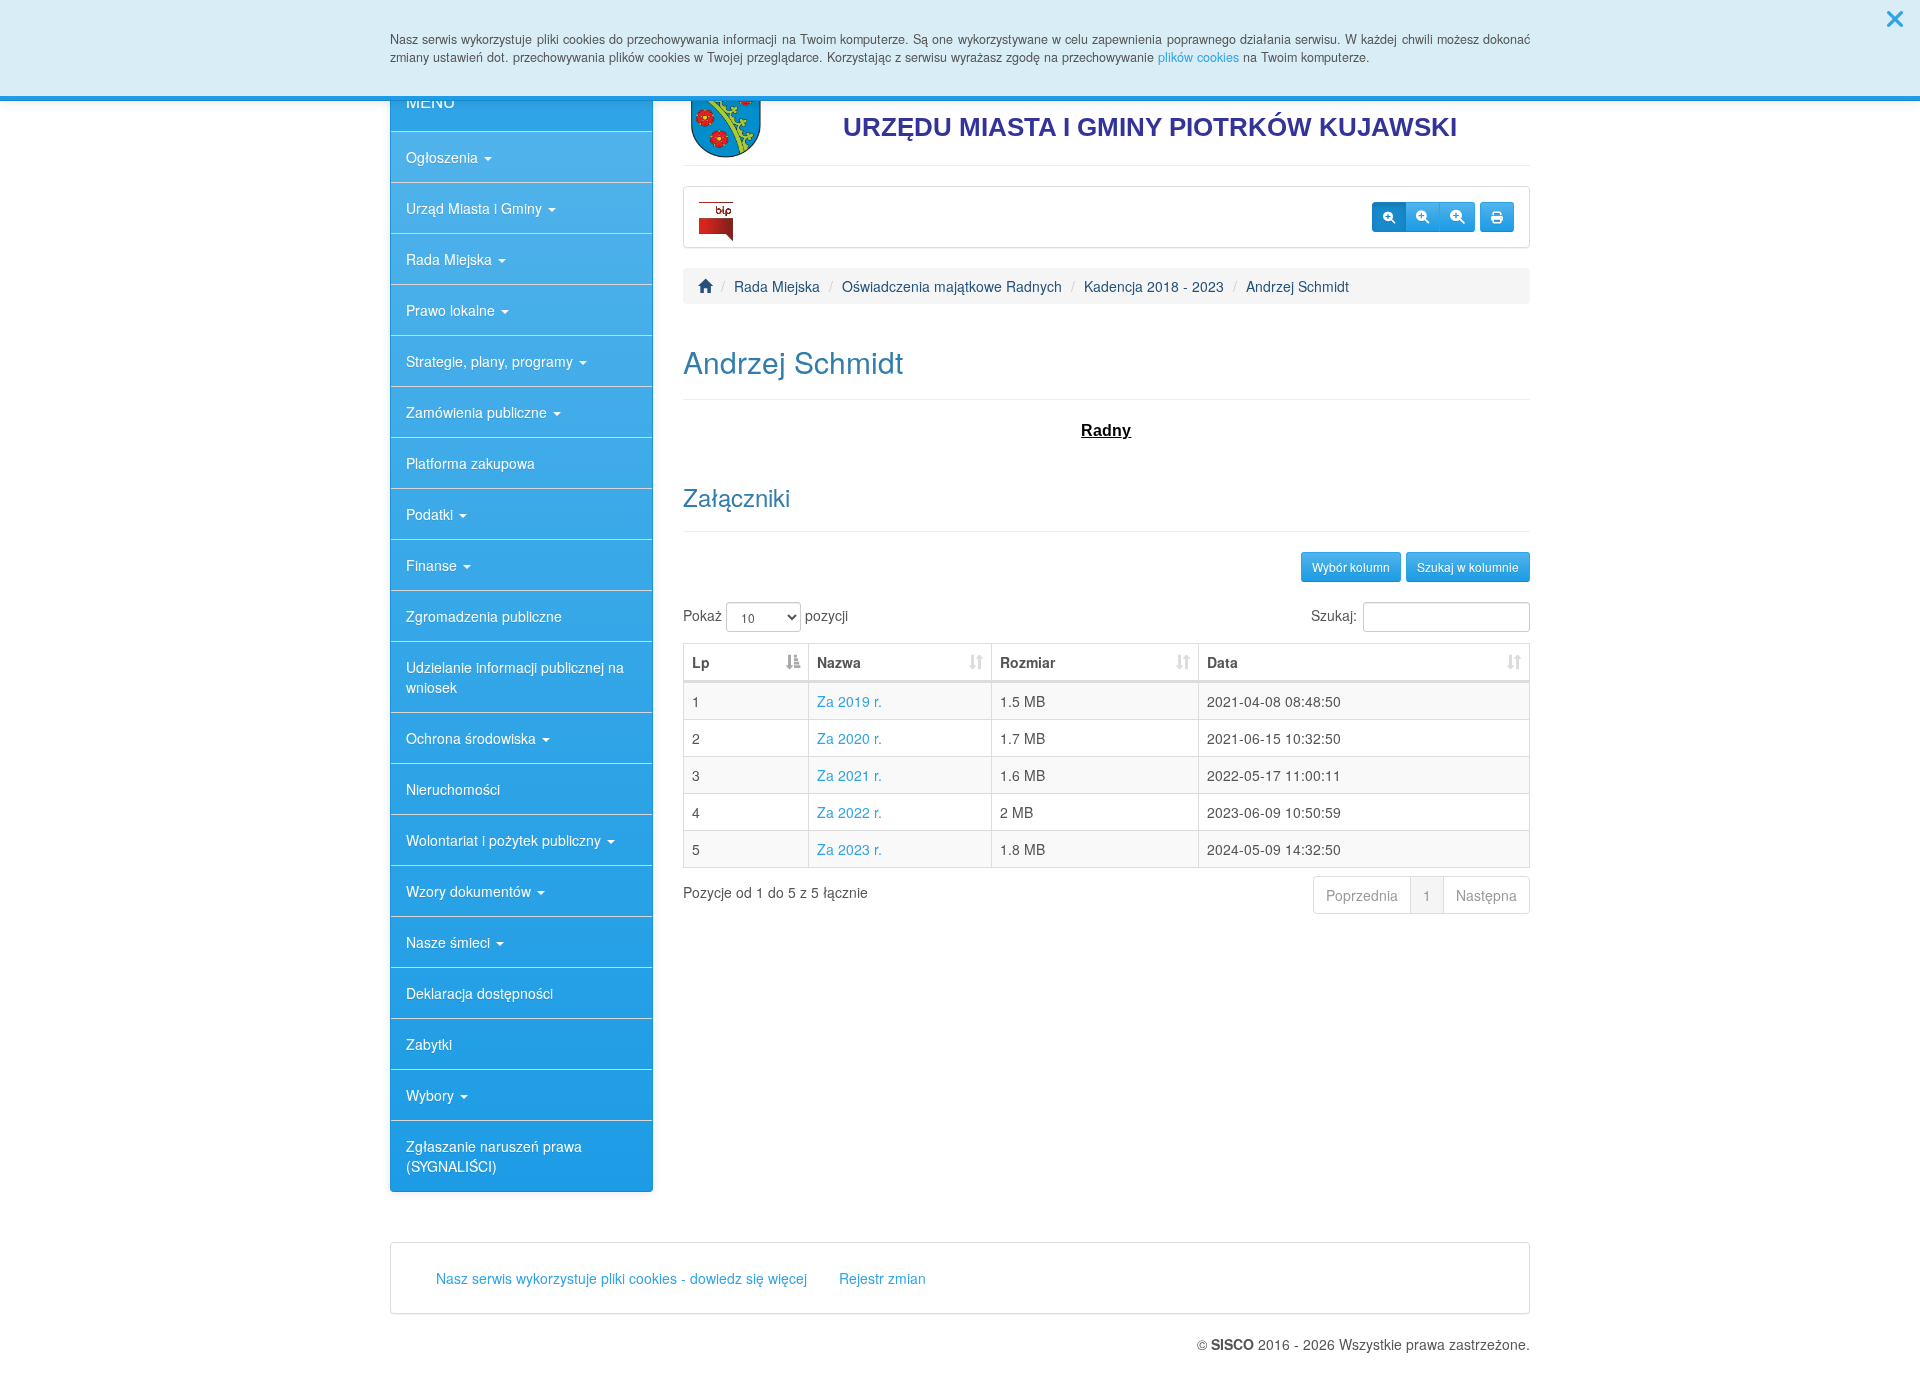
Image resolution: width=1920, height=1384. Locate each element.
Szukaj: (1334, 615)
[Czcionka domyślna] (1389, 217)
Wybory (432, 1095)
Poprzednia (1362, 895)
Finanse (433, 565)
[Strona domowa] (705, 286)
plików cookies (1198, 57)
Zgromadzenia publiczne (484, 616)
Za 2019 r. (849, 701)
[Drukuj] (1497, 217)
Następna (1486, 895)
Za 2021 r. (849, 775)
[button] (1895, 18)
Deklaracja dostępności (479, 993)
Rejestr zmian (882, 1278)
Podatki (431, 514)
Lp (701, 662)
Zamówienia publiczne (478, 412)
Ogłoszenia (444, 157)
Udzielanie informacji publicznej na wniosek (515, 677)
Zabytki (429, 1044)
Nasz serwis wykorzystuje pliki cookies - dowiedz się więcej (621, 1278)
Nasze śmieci (450, 942)
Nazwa (839, 662)
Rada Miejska (451, 259)
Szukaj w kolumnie (1468, 566)
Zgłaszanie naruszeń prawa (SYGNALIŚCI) (494, 1156)
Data (1222, 662)
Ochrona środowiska (473, 738)
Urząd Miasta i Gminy (476, 208)
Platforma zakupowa (470, 463)
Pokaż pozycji (765, 615)
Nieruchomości (453, 789)
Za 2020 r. (849, 738)
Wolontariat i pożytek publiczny (505, 840)
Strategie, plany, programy (491, 361)
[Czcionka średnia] (1422, 217)
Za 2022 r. (849, 812)
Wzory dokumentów (470, 891)
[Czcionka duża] (1457, 217)
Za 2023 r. (849, 849)
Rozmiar (1027, 662)
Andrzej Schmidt (1297, 286)
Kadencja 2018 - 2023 (1154, 286)
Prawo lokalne (452, 310)
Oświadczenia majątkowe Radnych (952, 286)
